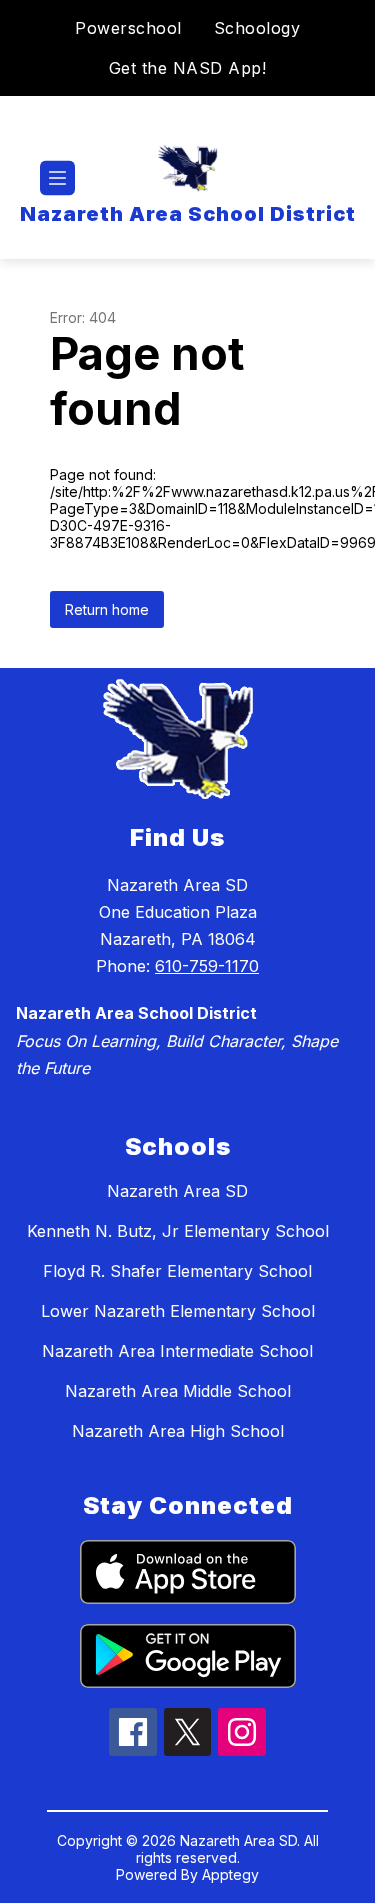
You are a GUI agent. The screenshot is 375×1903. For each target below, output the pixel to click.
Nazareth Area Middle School (178, 1391)
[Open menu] (57, 178)
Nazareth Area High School (178, 1431)
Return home (107, 609)
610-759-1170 (207, 966)
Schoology (257, 28)
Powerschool (128, 28)
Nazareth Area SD (177, 1191)
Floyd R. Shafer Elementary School (177, 1271)
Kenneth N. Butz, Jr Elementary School (178, 1231)
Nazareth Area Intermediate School (177, 1351)
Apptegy (230, 1874)
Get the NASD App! (188, 68)
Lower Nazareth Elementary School (178, 1311)
